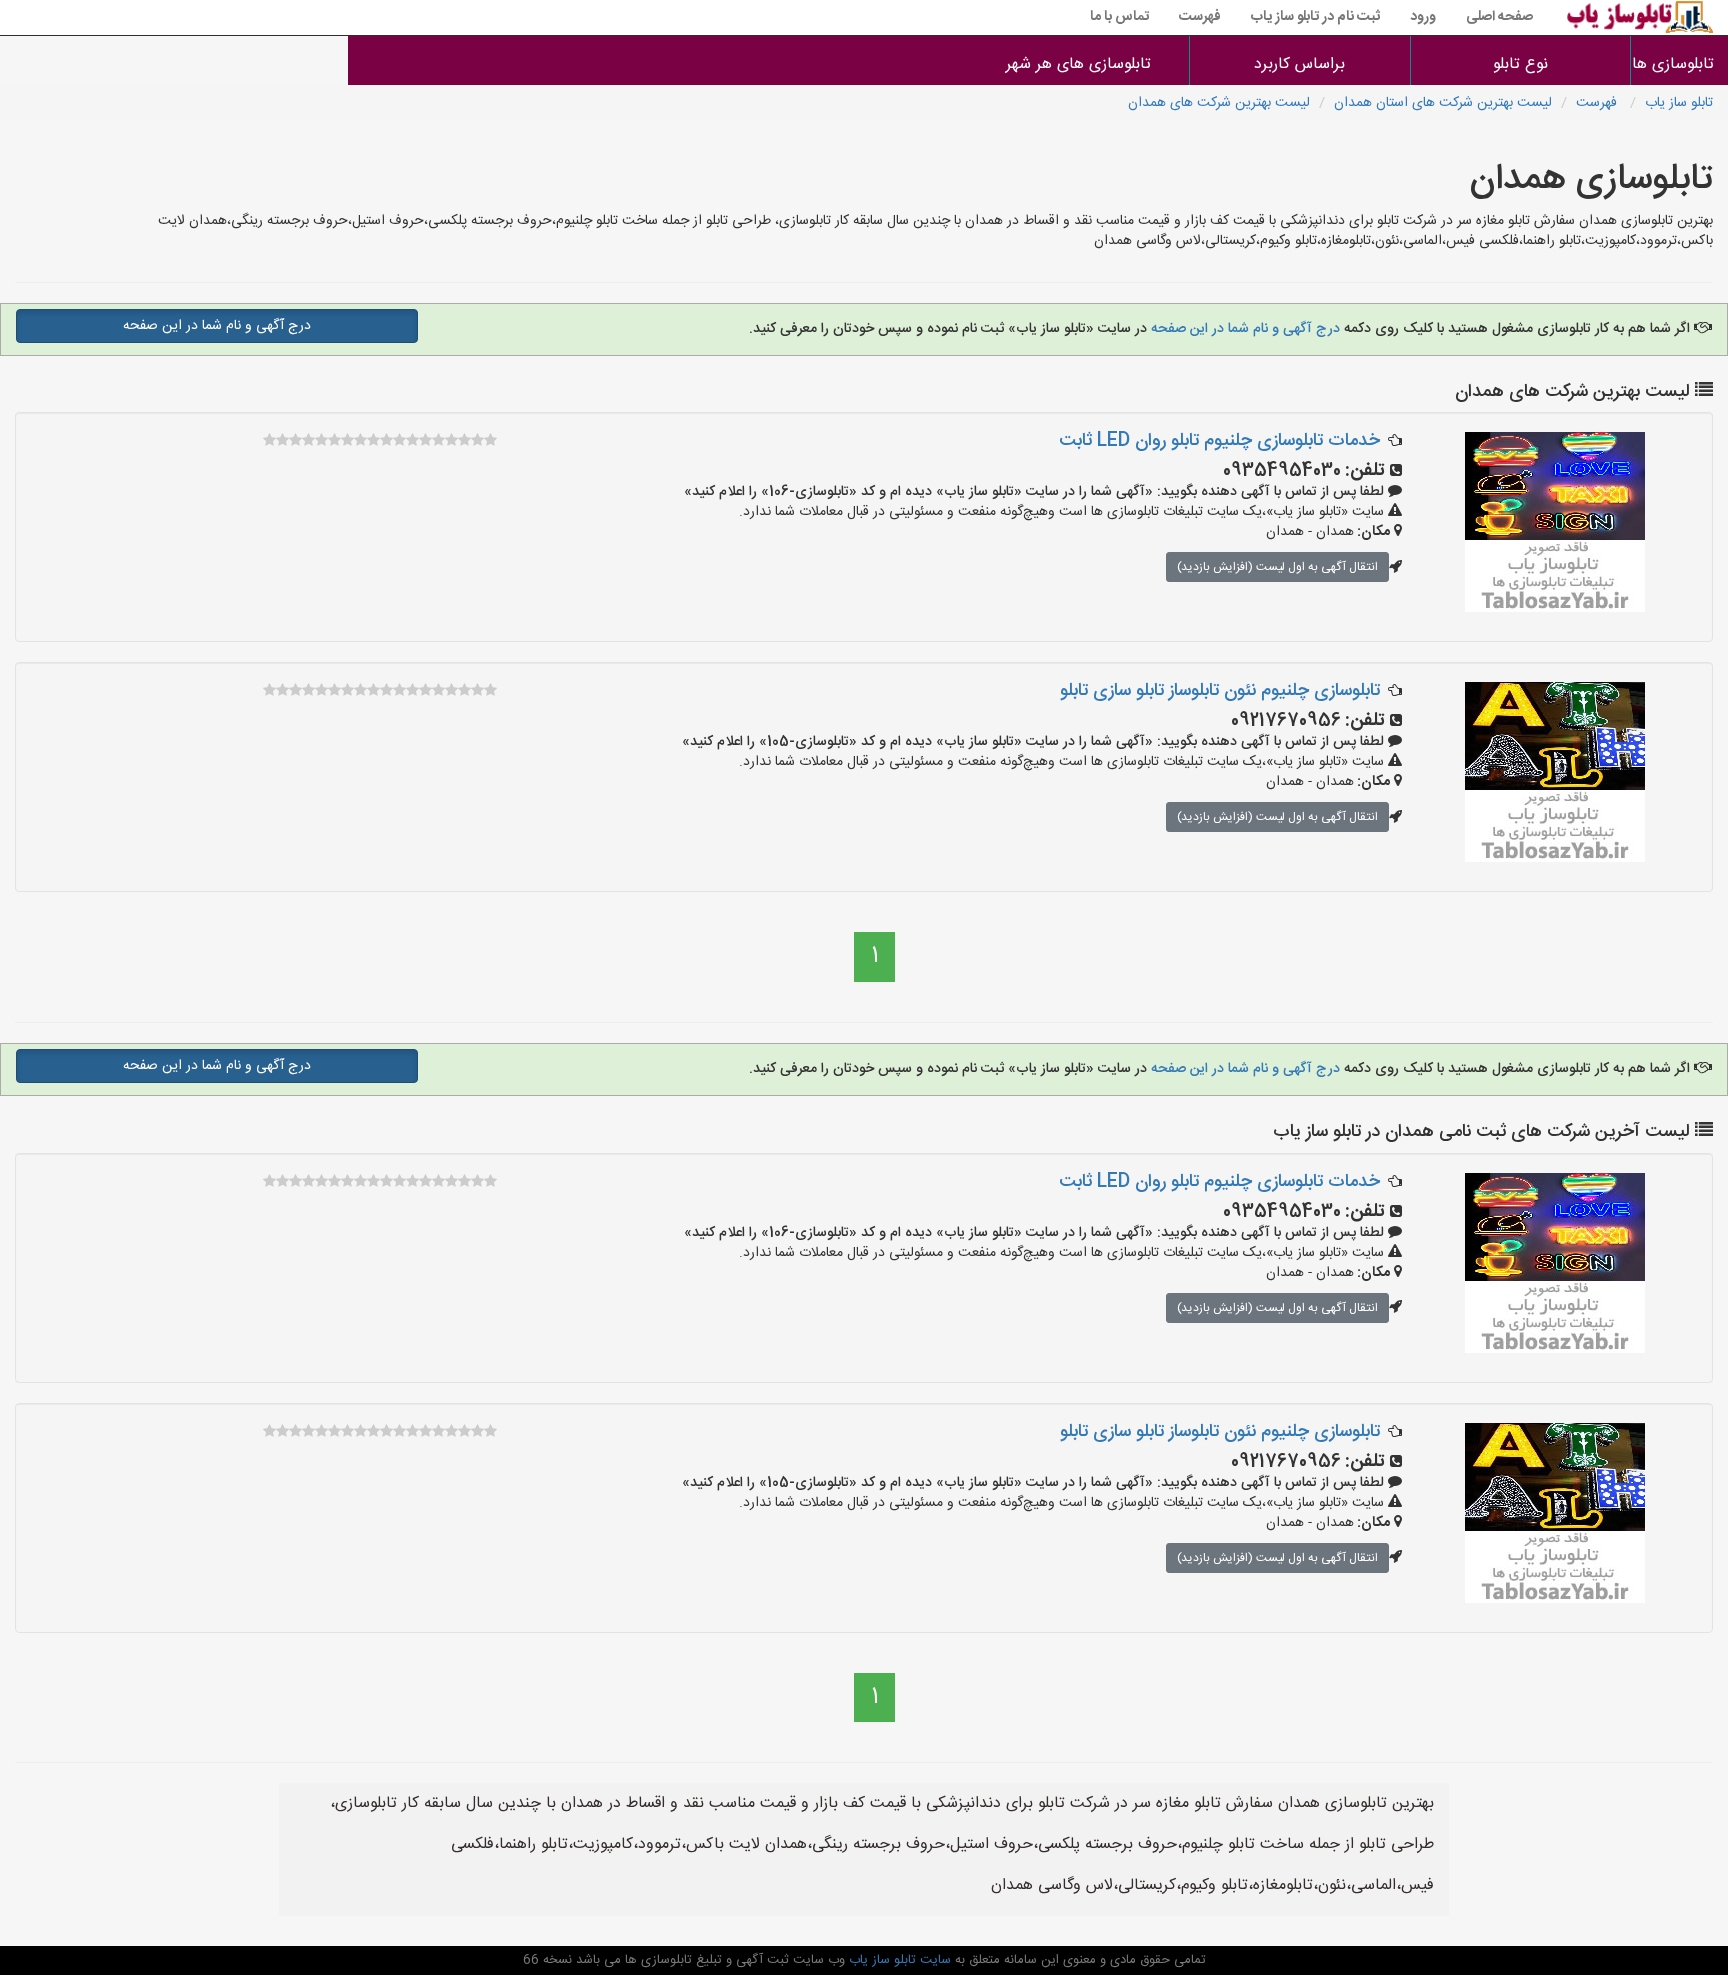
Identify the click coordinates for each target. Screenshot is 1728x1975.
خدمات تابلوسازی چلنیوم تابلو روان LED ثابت (1219, 441)
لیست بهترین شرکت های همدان (1219, 103)
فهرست (1200, 17)
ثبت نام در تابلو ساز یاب (1315, 17)
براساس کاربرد (1299, 64)
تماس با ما (1119, 17)
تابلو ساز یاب (1679, 103)
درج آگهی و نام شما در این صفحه (1245, 329)
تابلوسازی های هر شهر (1078, 64)
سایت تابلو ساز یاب (898, 1960)
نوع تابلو (1520, 64)
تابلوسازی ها (1679, 64)
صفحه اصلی (1499, 17)
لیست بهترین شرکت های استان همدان (1443, 103)
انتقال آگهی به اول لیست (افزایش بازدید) (1277, 567)
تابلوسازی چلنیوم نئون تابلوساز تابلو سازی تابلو (1220, 691)
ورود (1423, 17)
